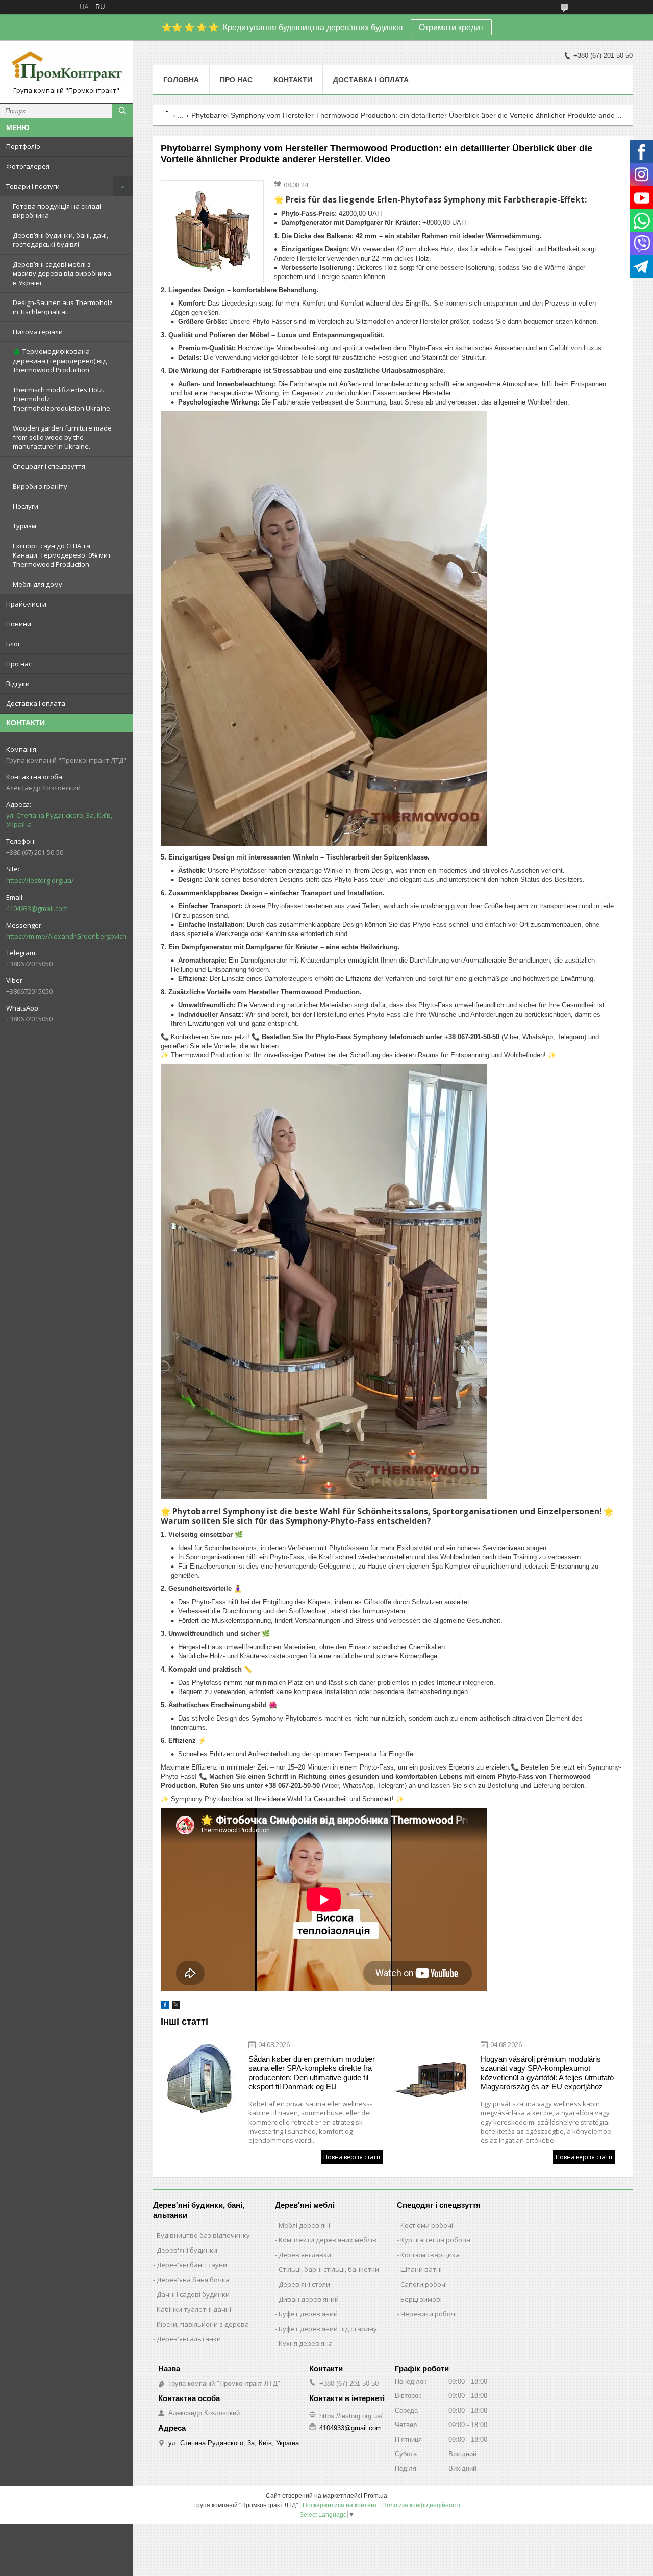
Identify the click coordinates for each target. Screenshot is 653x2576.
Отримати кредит (451, 27)
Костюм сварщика (430, 2255)
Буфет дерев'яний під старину (328, 2329)
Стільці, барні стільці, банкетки (329, 2269)
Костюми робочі (427, 2225)
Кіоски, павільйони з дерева (203, 2324)
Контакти (293, 80)
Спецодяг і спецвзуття (49, 466)
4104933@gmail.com (37, 908)
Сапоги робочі (424, 2284)
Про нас (19, 664)
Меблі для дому (37, 584)
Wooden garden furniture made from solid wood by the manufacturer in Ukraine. (62, 437)
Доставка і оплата (36, 703)
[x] (176, 2006)
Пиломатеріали (38, 332)
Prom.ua (375, 2496)
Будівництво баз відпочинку (203, 2235)
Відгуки (18, 684)
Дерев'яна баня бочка (193, 2280)
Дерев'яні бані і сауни (192, 2265)
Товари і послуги (33, 186)
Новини (19, 624)
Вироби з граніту (40, 486)
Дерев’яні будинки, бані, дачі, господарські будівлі (60, 240)
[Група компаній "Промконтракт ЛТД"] (66, 67)
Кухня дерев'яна (306, 2343)
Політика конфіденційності (421, 2505)
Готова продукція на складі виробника (57, 211)
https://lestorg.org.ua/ (40, 880)
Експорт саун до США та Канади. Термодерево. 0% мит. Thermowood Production (63, 555)
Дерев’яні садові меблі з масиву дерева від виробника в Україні (62, 273)
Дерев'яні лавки (305, 2255)
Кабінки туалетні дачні (194, 2309)
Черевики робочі (429, 2314)
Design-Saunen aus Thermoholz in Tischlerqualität (63, 307)
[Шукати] (122, 111)
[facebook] (165, 2006)
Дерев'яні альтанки (189, 2339)
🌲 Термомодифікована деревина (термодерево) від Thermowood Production (60, 361)
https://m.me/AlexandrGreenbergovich (66, 936)
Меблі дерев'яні (304, 2225)
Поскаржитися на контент (340, 2505)
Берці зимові (421, 2299)
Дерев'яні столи (304, 2284)
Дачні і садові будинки (193, 2294)
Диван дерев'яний (309, 2299)
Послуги (26, 506)
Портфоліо (23, 146)
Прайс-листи (26, 604)
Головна (181, 80)
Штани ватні (421, 2269)
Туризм (24, 526)
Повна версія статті (352, 2157)
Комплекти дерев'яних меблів (328, 2240)
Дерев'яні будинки (187, 2250)
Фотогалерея (28, 166)
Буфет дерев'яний (308, 2314)
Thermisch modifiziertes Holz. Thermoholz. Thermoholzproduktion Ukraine (61, 399)
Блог (13, 644)
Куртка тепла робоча (435, 2240)
